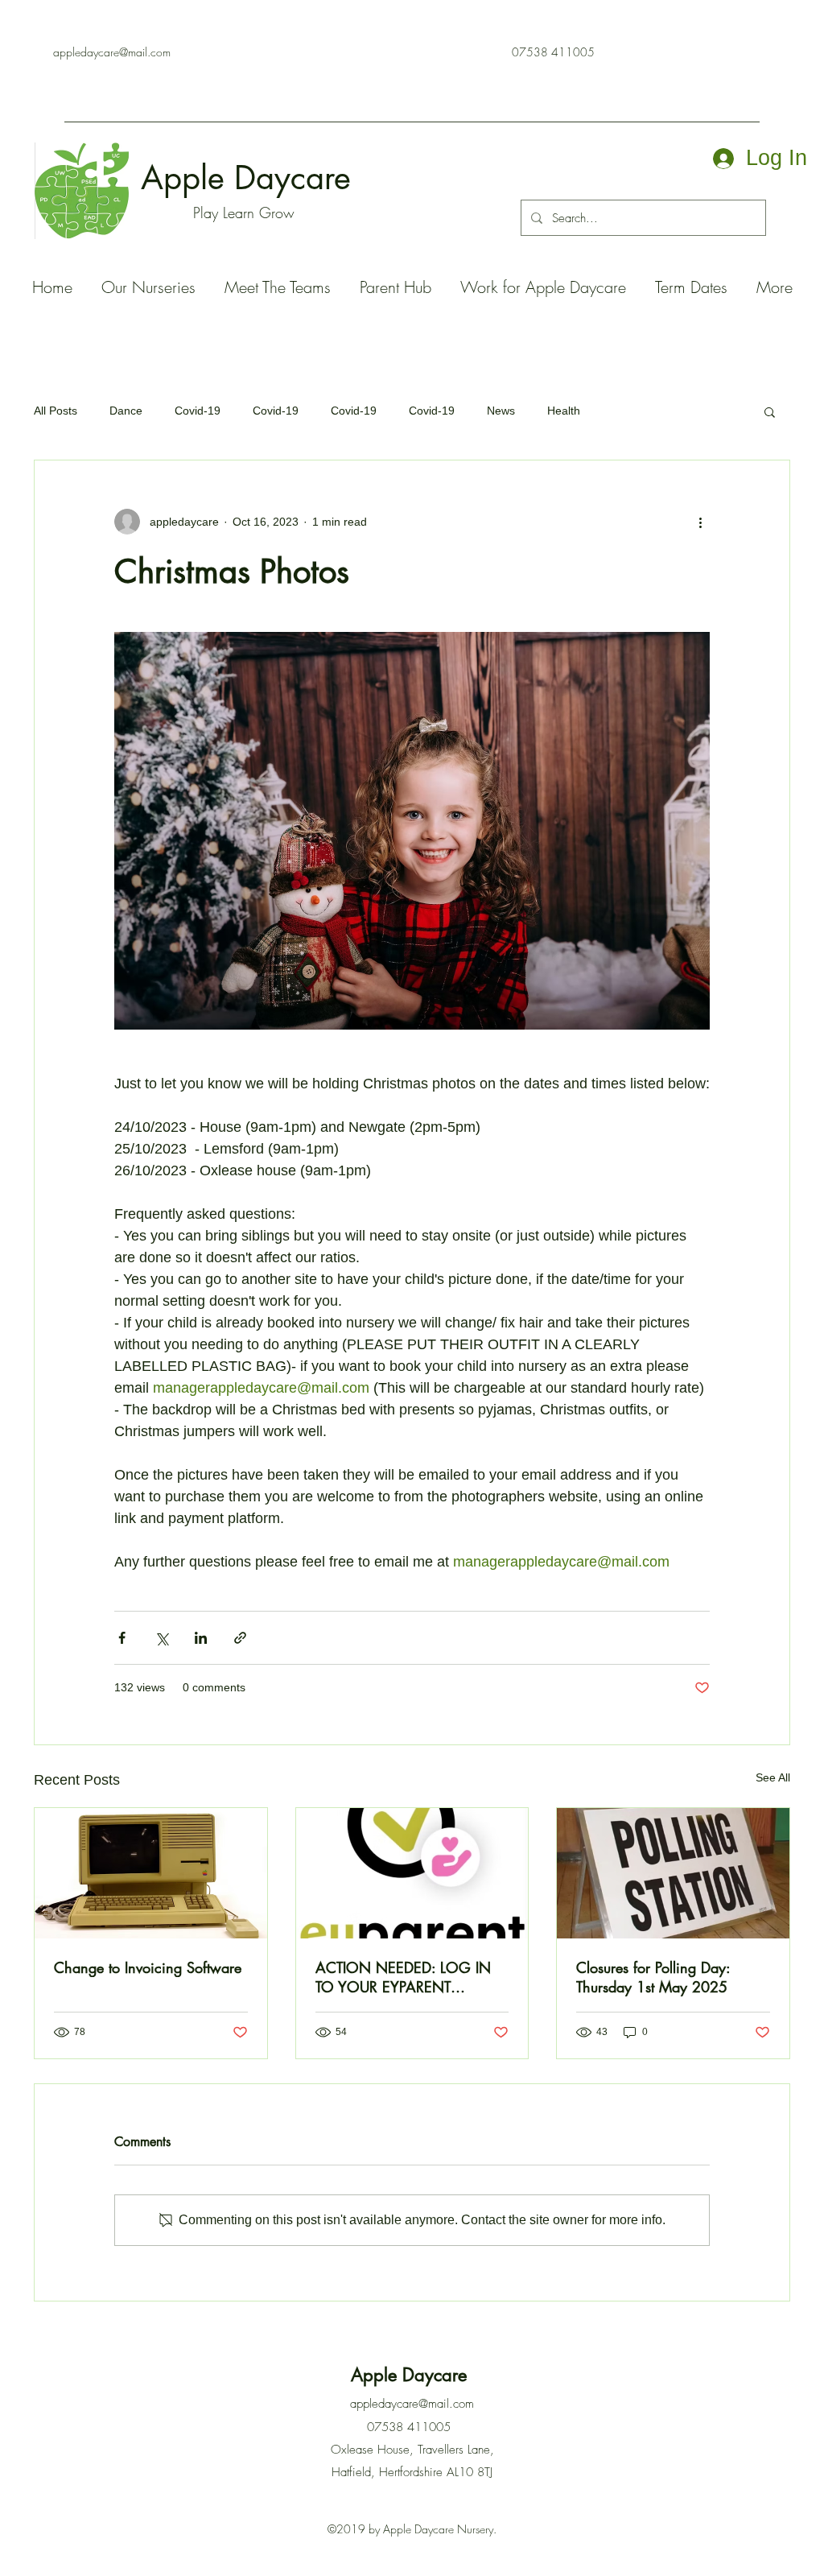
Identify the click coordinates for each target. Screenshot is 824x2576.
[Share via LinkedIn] (201, 1638)
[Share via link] (240, 1638)
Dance (126, 411)
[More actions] (700, 522)
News (501, 411)
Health (564, 411)
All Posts (56, 411)
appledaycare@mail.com (112, 52)
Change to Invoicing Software (148, 1967)
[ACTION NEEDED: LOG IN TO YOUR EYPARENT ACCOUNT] (412, 1873)
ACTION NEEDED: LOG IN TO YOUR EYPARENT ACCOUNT (403, 1977)
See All (773, 1777)
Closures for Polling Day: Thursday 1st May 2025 (653, 1977)
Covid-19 (198, 411)
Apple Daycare (251, 178)
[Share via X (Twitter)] (161, 1638)
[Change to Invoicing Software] (151, 1873)
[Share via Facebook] (122, 1638)
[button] (770, 411)
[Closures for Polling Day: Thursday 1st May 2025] (673, 1873)
